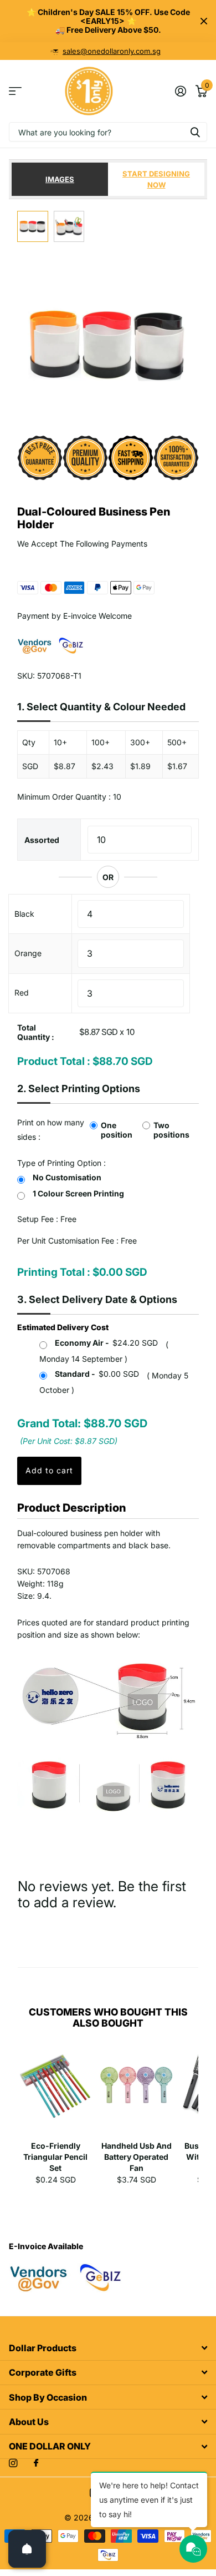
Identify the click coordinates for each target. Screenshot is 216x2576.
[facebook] (36, 2463)
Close (204, 21)
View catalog (15, 91)
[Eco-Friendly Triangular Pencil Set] (55, 2092)
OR (108, 877)
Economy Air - (106, 1343)
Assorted (42, 840)
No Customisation (67, 1177)
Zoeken (195, 132)
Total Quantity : (36, 1032)
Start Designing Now (156, 179)
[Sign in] (180, 91)
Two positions (171, 1130)
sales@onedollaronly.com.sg (112, 51)
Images (60, 179)
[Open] (27, 2549)
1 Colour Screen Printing (78, 1193)
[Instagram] (13, 2463)
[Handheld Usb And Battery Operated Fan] (136, 2092)
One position (117, 1130)
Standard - (97, 1374)
